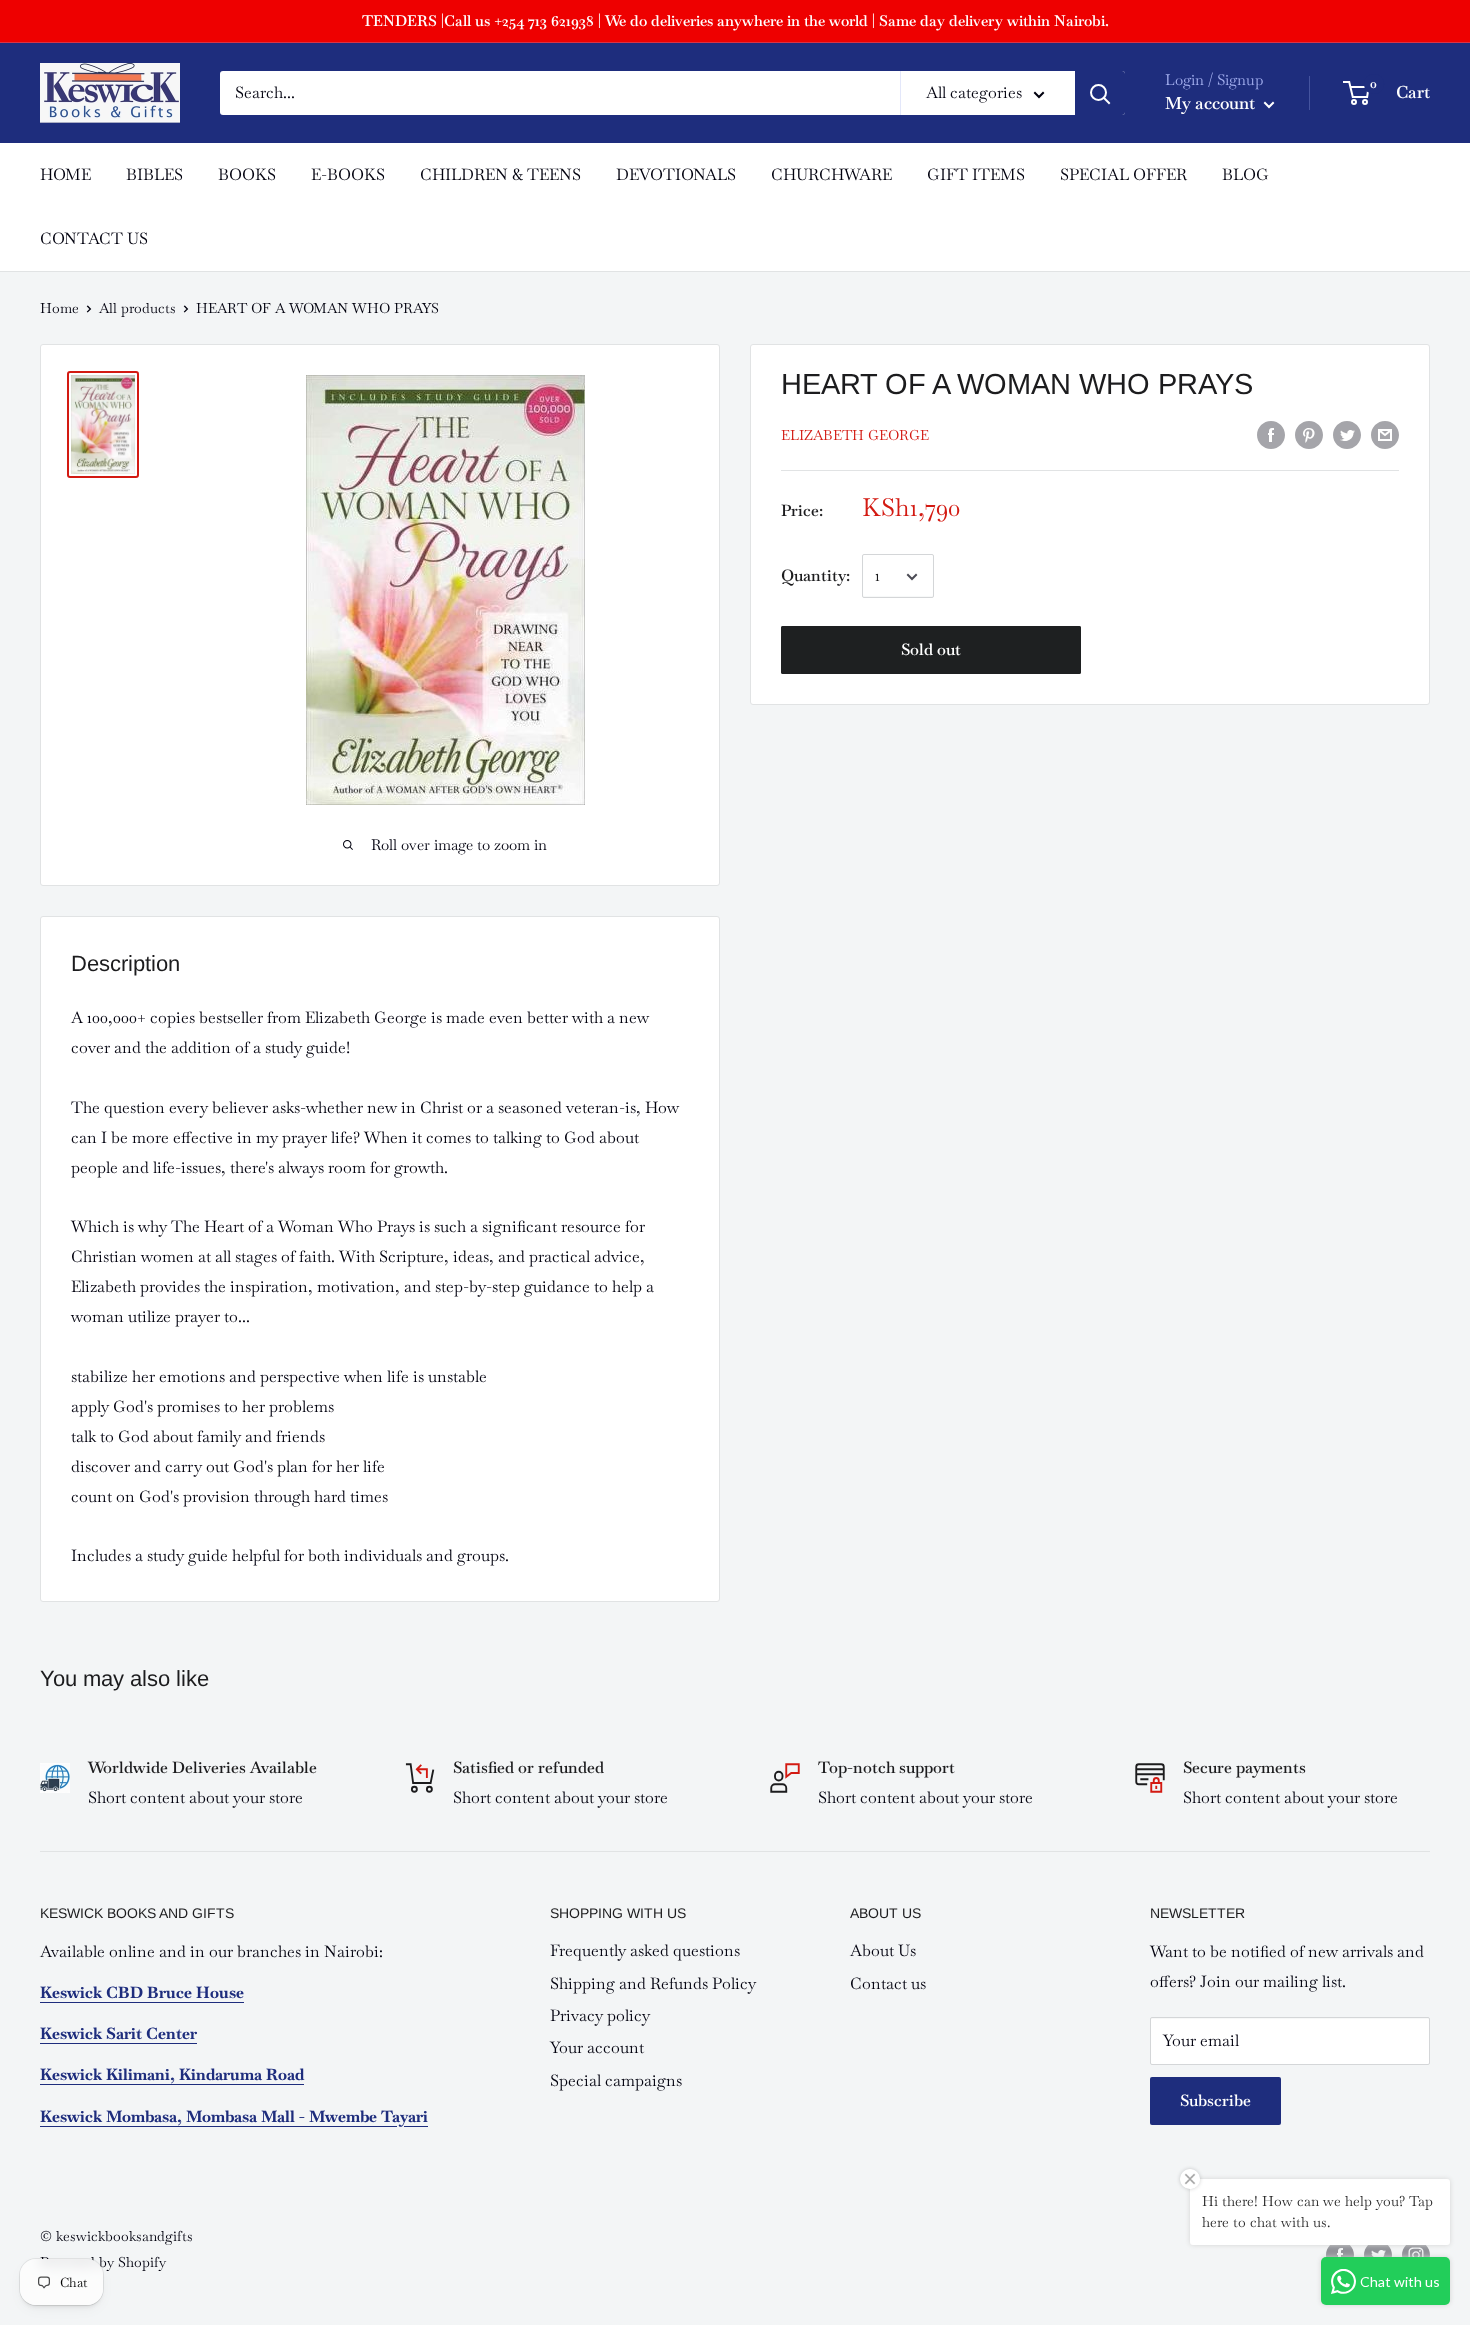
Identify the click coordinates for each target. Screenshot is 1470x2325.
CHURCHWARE (831, 174)
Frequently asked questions (645, 1950)
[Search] (1100, 93)
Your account (597, 2047)
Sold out (931, 650)
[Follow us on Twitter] (1378, 2254)
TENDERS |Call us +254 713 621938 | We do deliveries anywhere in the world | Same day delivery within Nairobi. (735, 20)
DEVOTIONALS (676, 174)
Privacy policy (600, 2015)
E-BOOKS (348, 174)
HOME (65, 174)
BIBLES (154, 174)
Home (59, 308)
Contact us (888, 1983)
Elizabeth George (855, 436)
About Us (883, 1950)
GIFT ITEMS (976, 174)
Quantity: (815, 576)
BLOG (1245, 174)
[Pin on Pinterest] (1309, 433)
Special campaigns (616, 2080)
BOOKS (247, 174)
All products (137, 308)
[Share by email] (1385, 433)
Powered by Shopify (103, 2262)
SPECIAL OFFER (1123, 174)
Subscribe (1215, 2100)
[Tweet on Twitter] (1347, 433)
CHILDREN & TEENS (500, 174)
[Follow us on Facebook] (1340, 2254)
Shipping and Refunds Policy (653, 1983)
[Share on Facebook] (1271, 433)
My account (1212, 103)
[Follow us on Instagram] (1416, 2254)
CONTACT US (94, 238)
